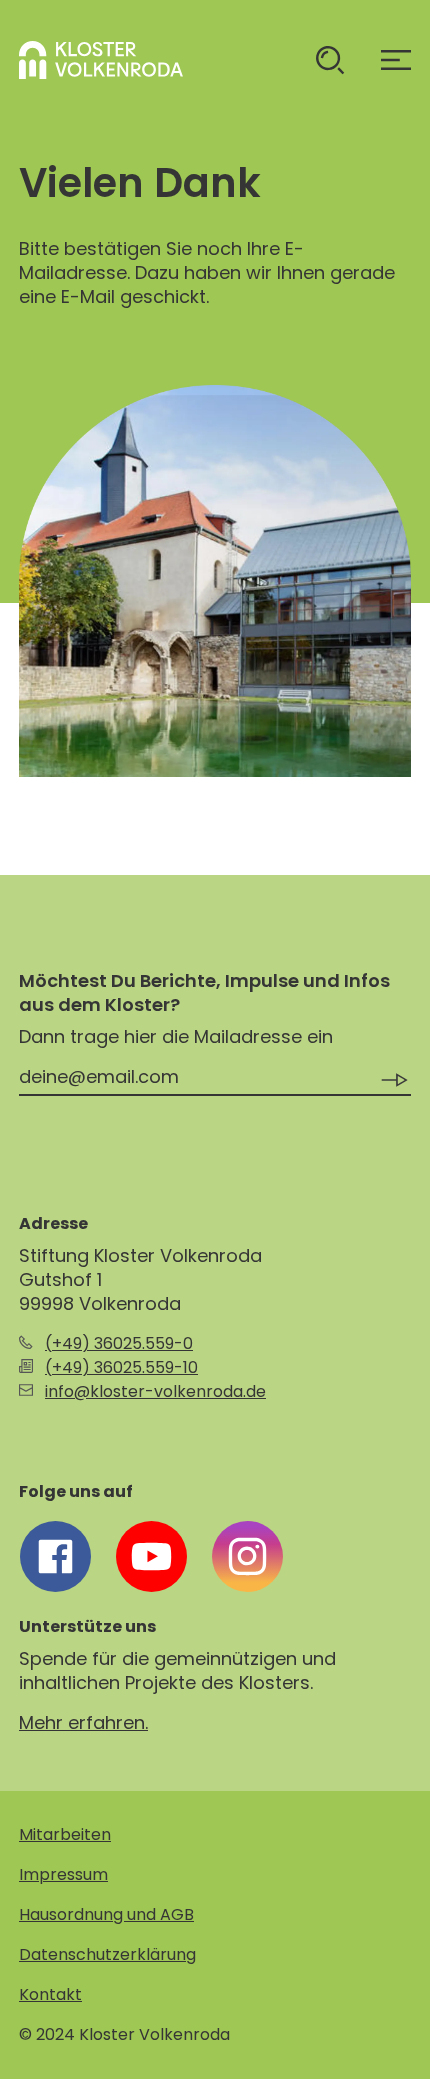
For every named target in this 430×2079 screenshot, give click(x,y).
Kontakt (50, 1994)
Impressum (63, 1874)
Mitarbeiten (65, 1834)
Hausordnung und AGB (106, 1914)
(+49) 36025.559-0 (119, 1343)
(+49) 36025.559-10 (121, 1367)
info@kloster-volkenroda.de (155, 1391)
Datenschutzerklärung (107, 1954)
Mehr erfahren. (83, 1722)
